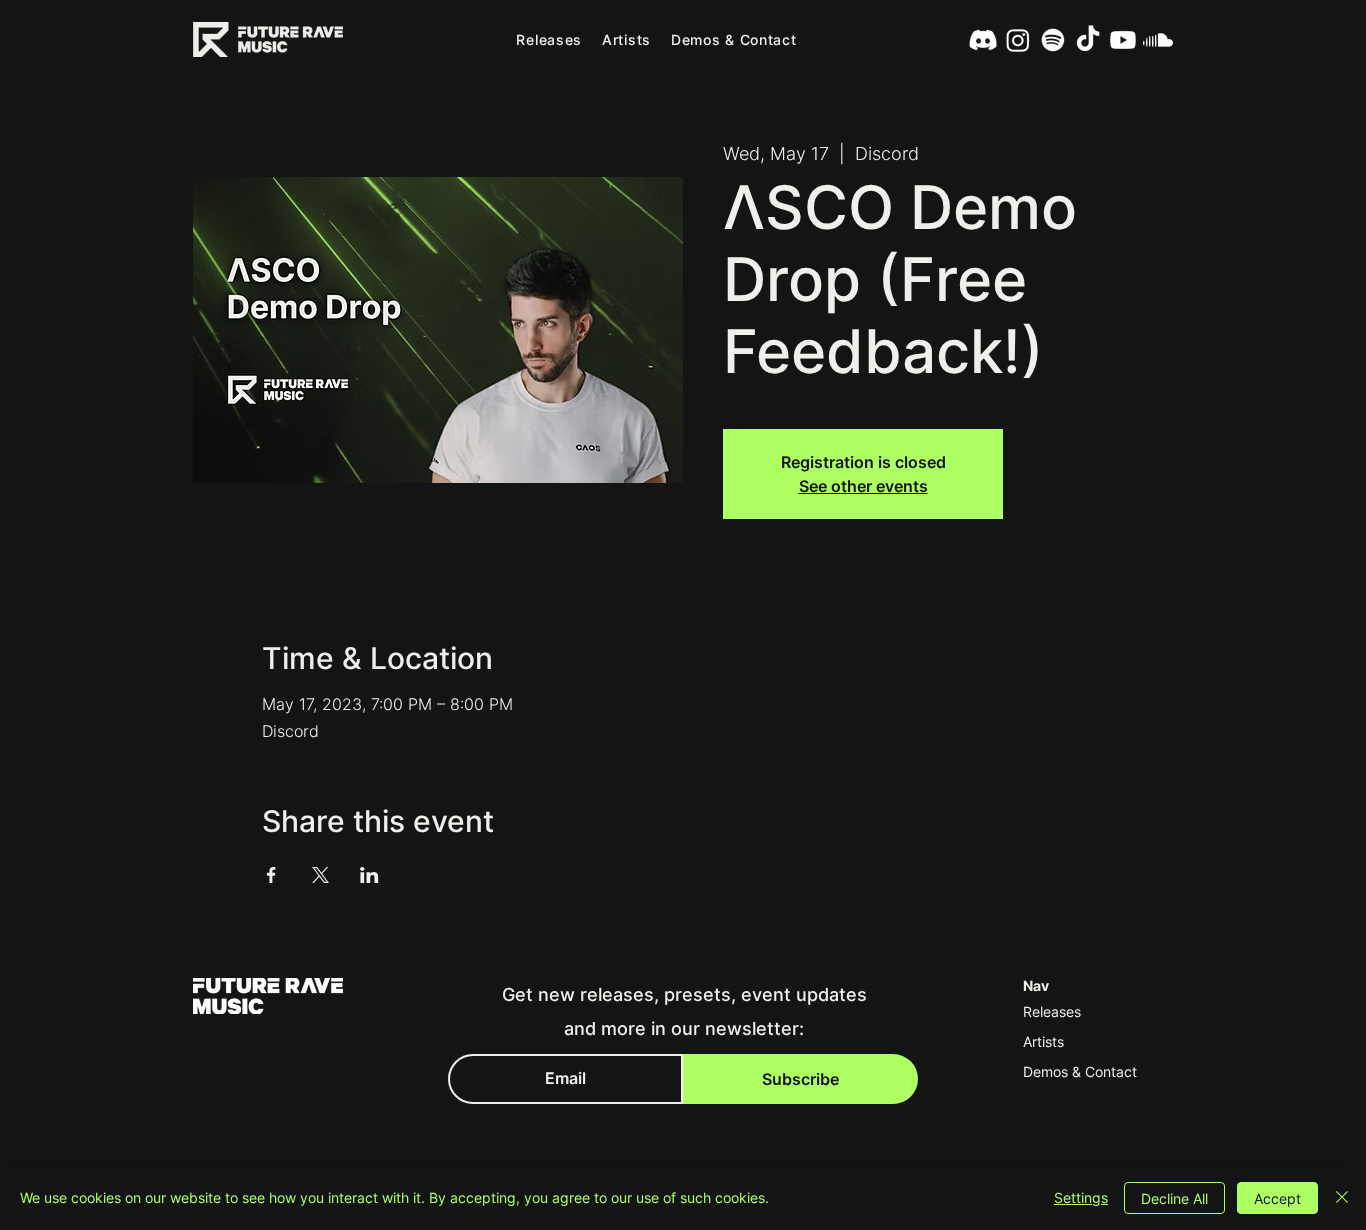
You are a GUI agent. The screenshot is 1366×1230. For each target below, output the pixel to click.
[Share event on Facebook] (271, 875)
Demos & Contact (1080, 1071)
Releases (1052, 1011)
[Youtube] (1123, 40)
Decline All (1174, 1198)
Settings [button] (1081, 1197)
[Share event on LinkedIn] (369, 875)
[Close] (1342, 1198)
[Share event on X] (320, 875)
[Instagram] (1018, 40)
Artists (1043, 1041)
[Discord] (983, 40)
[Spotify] (1053, 40)
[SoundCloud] (1158, 40)
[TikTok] (1088, 40)
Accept (1277, 1198)
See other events (863, 486)
